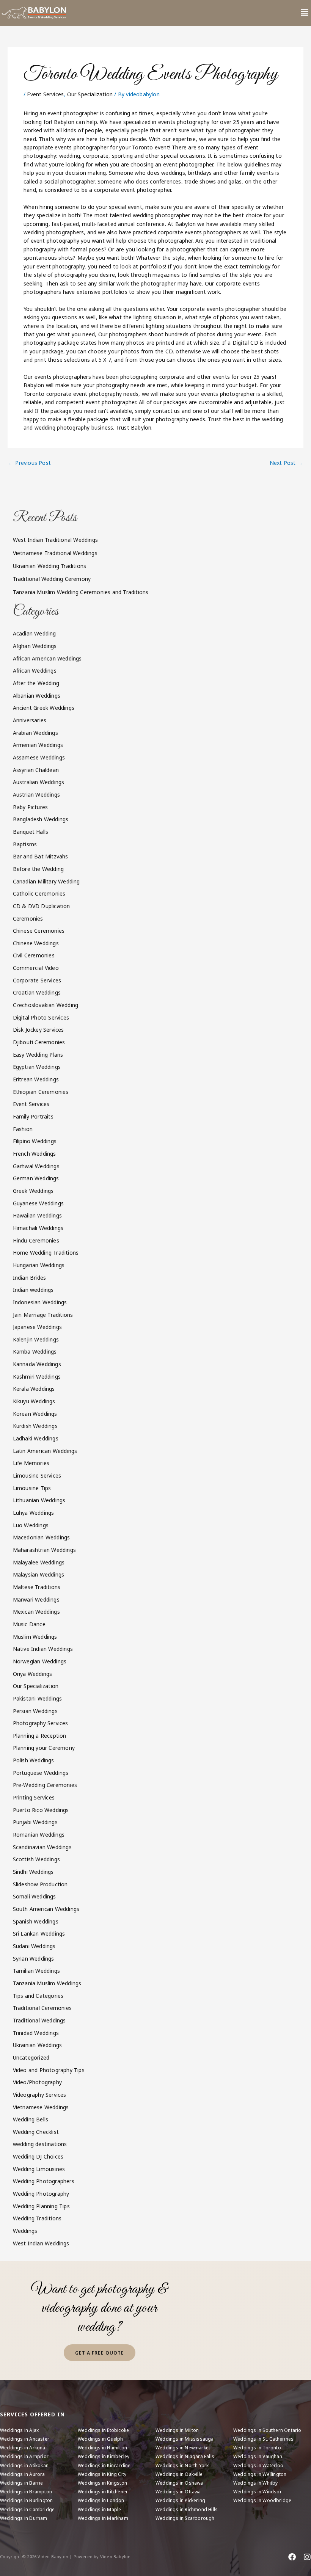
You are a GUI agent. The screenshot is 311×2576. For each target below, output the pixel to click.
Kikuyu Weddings (34, 1401)
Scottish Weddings (36, 1859)
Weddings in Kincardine (104, 2465)
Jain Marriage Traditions (43, 1315)
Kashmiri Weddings (37, 1377)
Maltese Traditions (37, 1587)
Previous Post (30, 463)
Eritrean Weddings (36, 1079)
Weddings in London (101, 2500)
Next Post (286, 463)
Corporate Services (37, 980)
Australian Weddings (39, 782)
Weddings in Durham (24, 2518)
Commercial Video (36, 968)
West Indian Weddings (41, 2243)
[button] (304, 13)
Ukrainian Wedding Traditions (50, 566)
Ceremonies (28, 919)
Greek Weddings (33, 1191)
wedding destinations (40, 2144)
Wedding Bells (31, 2119)
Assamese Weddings (39, 757)
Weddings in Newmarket (183, 2448)
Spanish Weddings (36, 1921)
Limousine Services (37, 1475)
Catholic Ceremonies (39, 893)
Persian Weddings (35, 1711)
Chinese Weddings (36, 943)
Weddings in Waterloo (258, 2465)
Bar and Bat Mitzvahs (41, 856)
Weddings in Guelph (101, 2439)
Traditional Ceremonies (42, 2008)
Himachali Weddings (38, 1228)
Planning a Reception (40, 1736)
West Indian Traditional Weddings (55, 540)
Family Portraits (33, 1116)
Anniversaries (30, 720)
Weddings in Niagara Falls (185, 2456)
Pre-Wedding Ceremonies (45, 1785)
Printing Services (34, 1797)
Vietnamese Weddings (41, 2107)
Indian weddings (33, 1290)
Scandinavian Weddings (42, 1847)
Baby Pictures (31, 807)
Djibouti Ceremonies (39, 1042)
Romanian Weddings (39, 1835)
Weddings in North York (182, 2465)
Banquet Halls (31, 832)
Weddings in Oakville (179, 2474)
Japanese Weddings (37, 1327)
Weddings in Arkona (23, 2448)
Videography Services (40, 2095)
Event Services (45, 94)
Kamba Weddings (35, 1352)
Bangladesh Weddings (41, 819)
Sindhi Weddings (33, 1872)
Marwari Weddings (36, 1599)
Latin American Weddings (45, 1451)
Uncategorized (31, 2058)
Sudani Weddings (34, 1946)
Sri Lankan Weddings (39, 1934)
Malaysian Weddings (39, 1574)
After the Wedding (36, 683)
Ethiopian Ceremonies (41, 1092)
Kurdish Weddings (35, 1426)
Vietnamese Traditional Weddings (55, 553)
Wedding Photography (41, 2194)
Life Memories (31, 1463)
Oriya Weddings (33, 1674)
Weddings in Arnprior (24, 2456)
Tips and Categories (38, 1996)
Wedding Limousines (39, 2169)
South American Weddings (46, 1909)
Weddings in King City (102, 2474)
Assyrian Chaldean (36, 770)
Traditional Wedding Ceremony (52, 579)
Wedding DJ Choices (38, 2156)
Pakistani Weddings (38, 1698)
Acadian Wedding (35, 633)
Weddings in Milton (177, 2430)
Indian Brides (30, 1278)
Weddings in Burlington (26, 2500)
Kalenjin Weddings (36, 1339)
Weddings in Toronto (257, 2448)
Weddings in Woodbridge (262, 2500)
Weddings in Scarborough (185, 2518)
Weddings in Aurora (23, 2474)
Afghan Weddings (35, 646)
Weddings (25, 2231)
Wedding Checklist (36, 2132)
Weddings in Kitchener (103, 2492)
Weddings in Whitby (256, 2483)
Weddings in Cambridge (27, 2509)
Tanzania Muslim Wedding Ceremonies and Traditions (81, 592)
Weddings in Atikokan (24, 2465)
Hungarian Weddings (39, 1265)
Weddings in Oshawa (179, 2483)
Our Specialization (90, 94)
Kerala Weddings (34, 1389)
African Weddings (35, 671)
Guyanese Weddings (38, 1203)
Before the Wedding (38, 869)
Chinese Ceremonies (39, 931)
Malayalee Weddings (39, 1562)
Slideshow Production (40, 1884)
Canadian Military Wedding (46, 881)
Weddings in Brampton (26, 2492)
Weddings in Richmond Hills (187, 2509)
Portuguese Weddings (41, 1773)
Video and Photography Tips (49, 2070)
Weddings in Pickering (180, 2500)
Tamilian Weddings (36, 1971)
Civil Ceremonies (34, 955)
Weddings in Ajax (19, 2430)
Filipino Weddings (35, 1141)
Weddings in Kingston (102, 2483)
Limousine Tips (32, 1488)
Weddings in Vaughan (258, 2456)
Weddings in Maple (99, 2509)
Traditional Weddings (39, 2020)
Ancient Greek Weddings (44, 708)
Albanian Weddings (37, 696)
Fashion (23, 1129)
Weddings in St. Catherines (263, 2439)
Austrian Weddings (36, 795)
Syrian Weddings (34, 1959)
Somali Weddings (35, 1896)
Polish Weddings (34, 1760)
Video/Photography (37, 2082)
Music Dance (29, 1624)
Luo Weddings (31, 1525)
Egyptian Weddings (37, 1067)
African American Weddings (47, 658)
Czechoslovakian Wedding (46, 1005)
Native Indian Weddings (43, 1649)
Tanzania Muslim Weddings (47, 1983)
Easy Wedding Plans (38, 1055)
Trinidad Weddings (36, 2033)
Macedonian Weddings (42, 1537)
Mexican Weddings (36, 1612)
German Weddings (36, 1178)
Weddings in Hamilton (102, 2448)
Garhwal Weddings (36, 1166)
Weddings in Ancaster (25, 2439)
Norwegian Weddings (40, 1661)
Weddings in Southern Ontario (267, 2430)
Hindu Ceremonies (36, 1240)
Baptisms (25, 844)
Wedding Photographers (44, 2181)
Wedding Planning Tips (41, 2206)
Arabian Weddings (35, 733)
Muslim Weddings (35, 1637)
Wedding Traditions (37, 2218)
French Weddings (35, 1154)
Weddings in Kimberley (104, 2456)
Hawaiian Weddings (37, 1215)
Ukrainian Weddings (38, 2045)
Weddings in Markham (103, 2518)
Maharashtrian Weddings (44, 1550)
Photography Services (41, 1723)
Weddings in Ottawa (178, 2492)
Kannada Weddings (37, 1364)
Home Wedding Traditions (46, 1253)
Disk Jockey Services (38, 1030)
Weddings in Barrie (22, 2483)
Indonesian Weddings (40, 1302)
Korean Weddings (35, 1414)
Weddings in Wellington (260, 2474)
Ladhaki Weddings (36, 1438)
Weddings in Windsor (258, 2492)
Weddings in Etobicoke (103, 2430)
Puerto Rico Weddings (41, 1810)
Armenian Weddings (38, 745)
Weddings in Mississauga (185, 2439)
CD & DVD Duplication (42, 906)
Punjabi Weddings (35, 1822)
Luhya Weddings (34, 1513)
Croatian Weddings (37, 992)
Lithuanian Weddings (39, 1500)
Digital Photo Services (41, 1017)
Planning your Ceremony (44, 1748)
